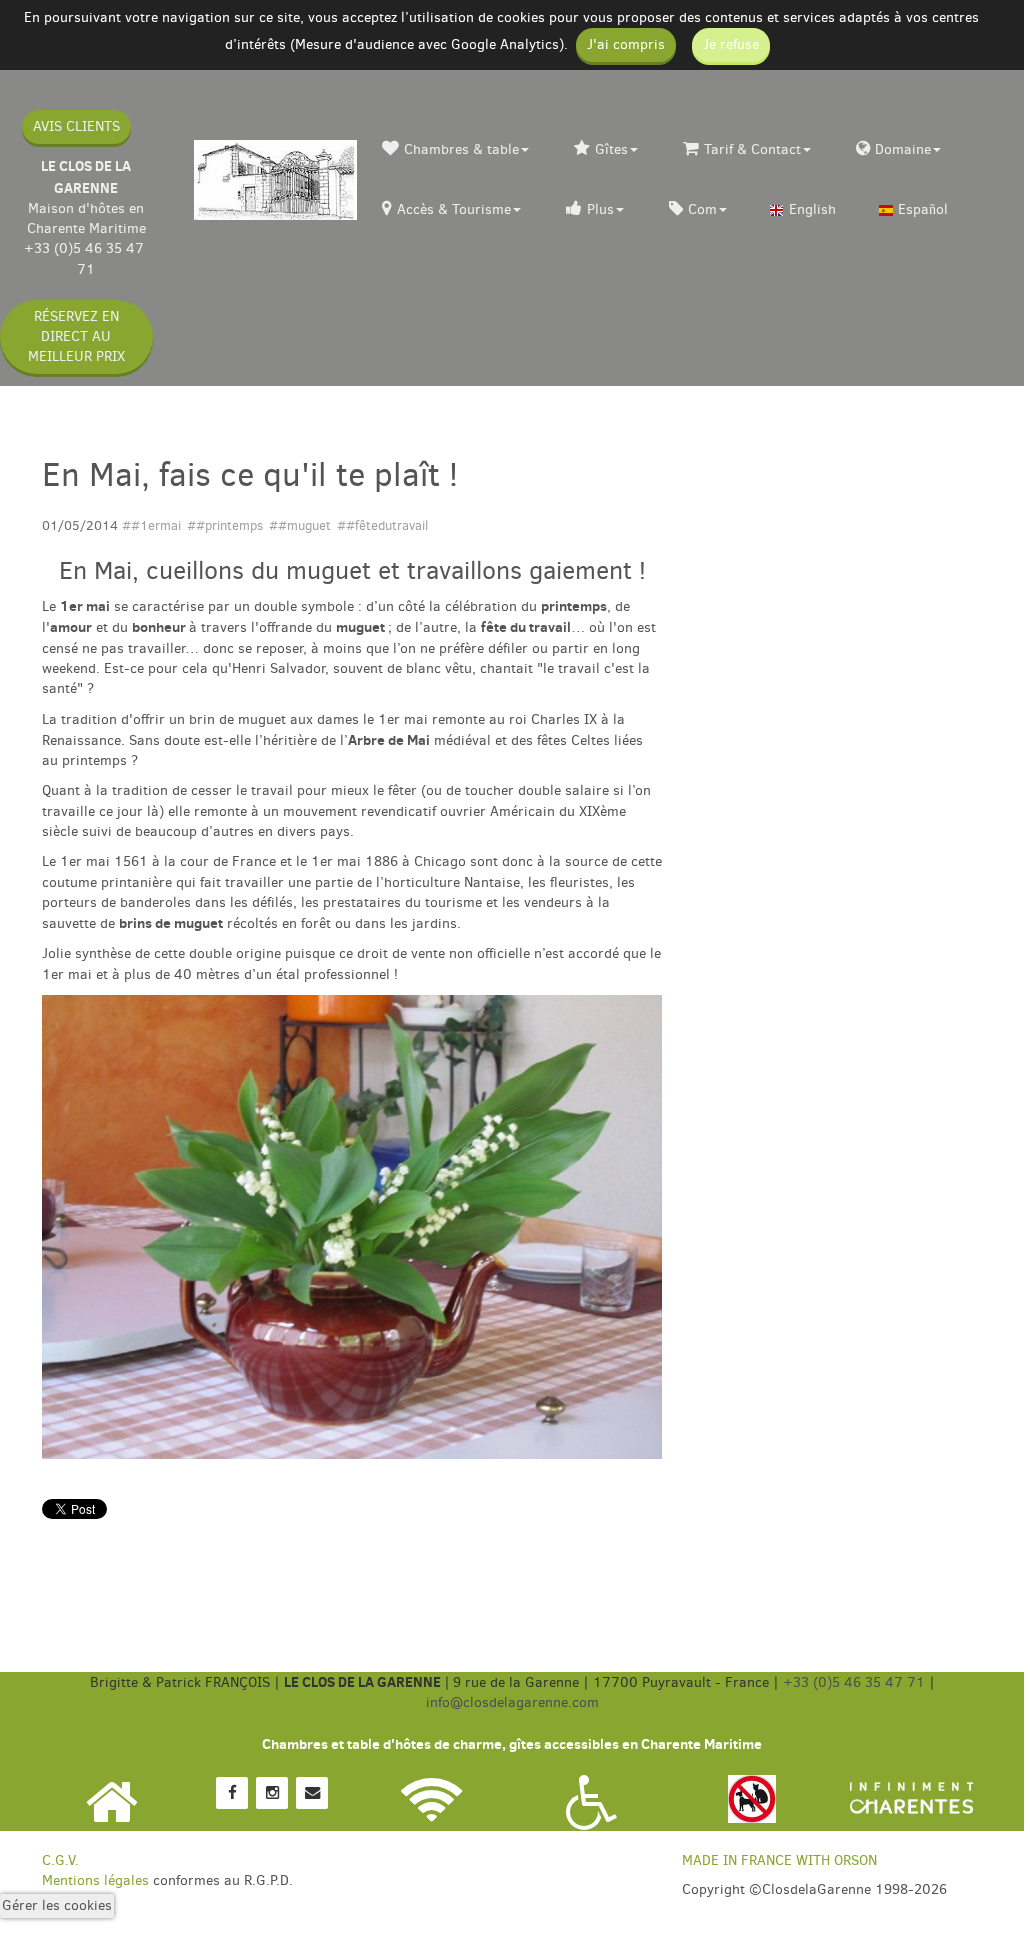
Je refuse (731, 44)
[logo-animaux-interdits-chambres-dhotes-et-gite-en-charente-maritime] (752, 1797)
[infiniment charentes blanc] (912, 1797)
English (812, 209)
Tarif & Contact (752, 149)
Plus (600, 209)
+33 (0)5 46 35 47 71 (86, 258)
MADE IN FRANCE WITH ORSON (779, 1860)
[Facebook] (232, 1791)
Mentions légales (95, 1880)
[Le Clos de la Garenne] (275, 179)
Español (923, 209)
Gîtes (611, 149)
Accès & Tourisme (454, 209)
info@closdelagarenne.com (512, 1702)
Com (702, 209)
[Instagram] (272, 1791)
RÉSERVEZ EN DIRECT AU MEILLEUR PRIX (76, 336)
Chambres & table (461, 149)
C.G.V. (60, 1860)
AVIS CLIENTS (76, 126)
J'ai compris (626, 44)
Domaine (903, 149)
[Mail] (312, 1791)
